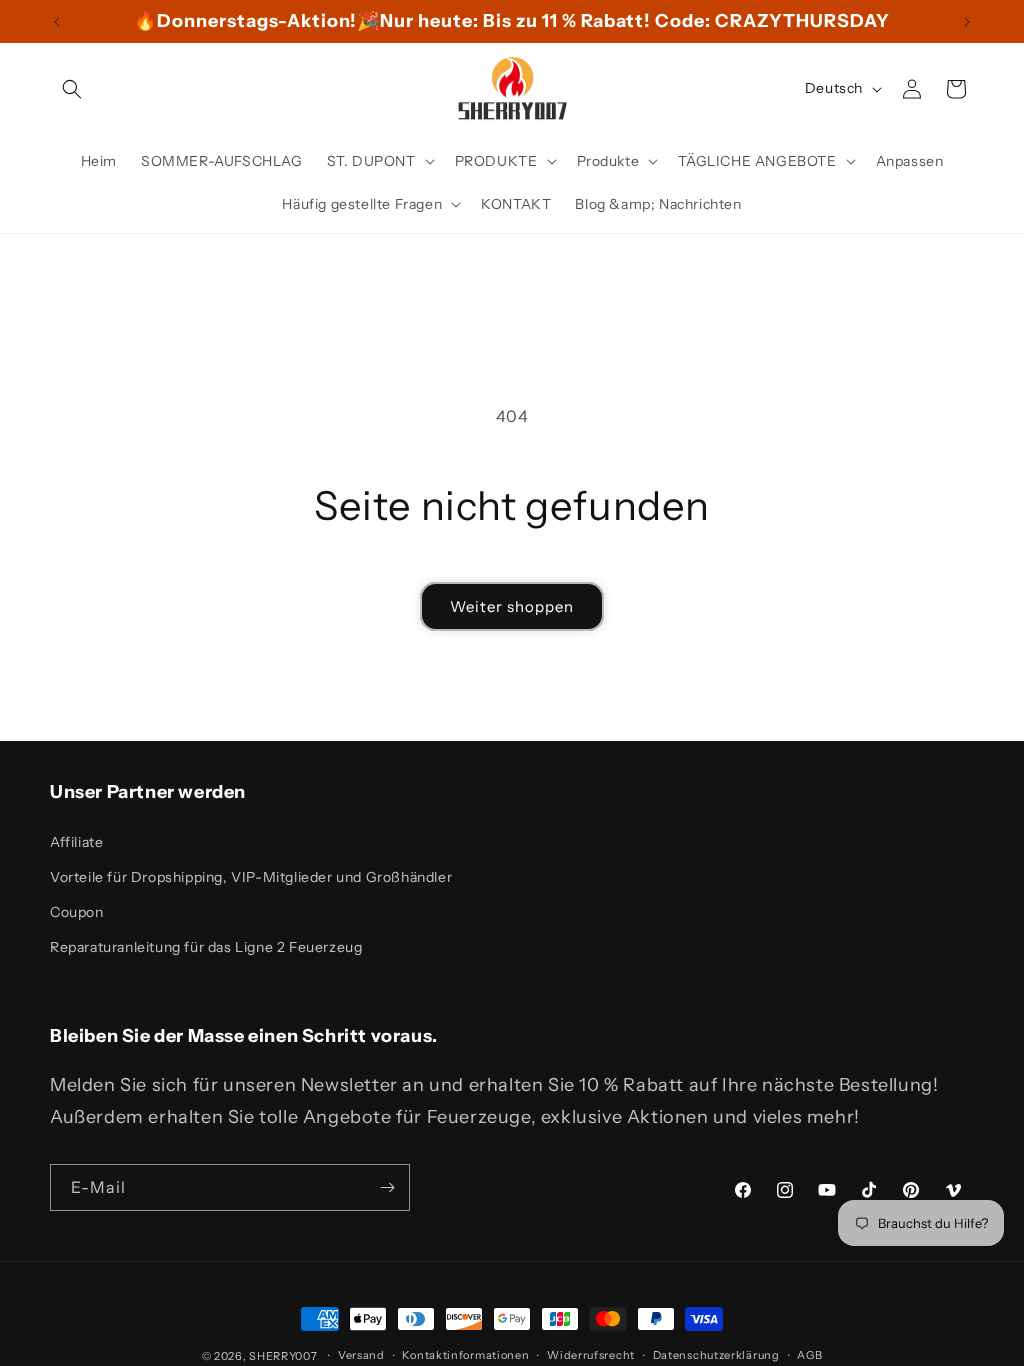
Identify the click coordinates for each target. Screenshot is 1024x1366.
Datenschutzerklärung (716, 1355)
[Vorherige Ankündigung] (57, 22)
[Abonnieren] (387, 1187)
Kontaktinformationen (465, 1355)
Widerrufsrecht (591, 1355)
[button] (72, 89)
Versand (361, 1355)
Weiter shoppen (512, 606)
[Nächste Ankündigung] (967, 22)
